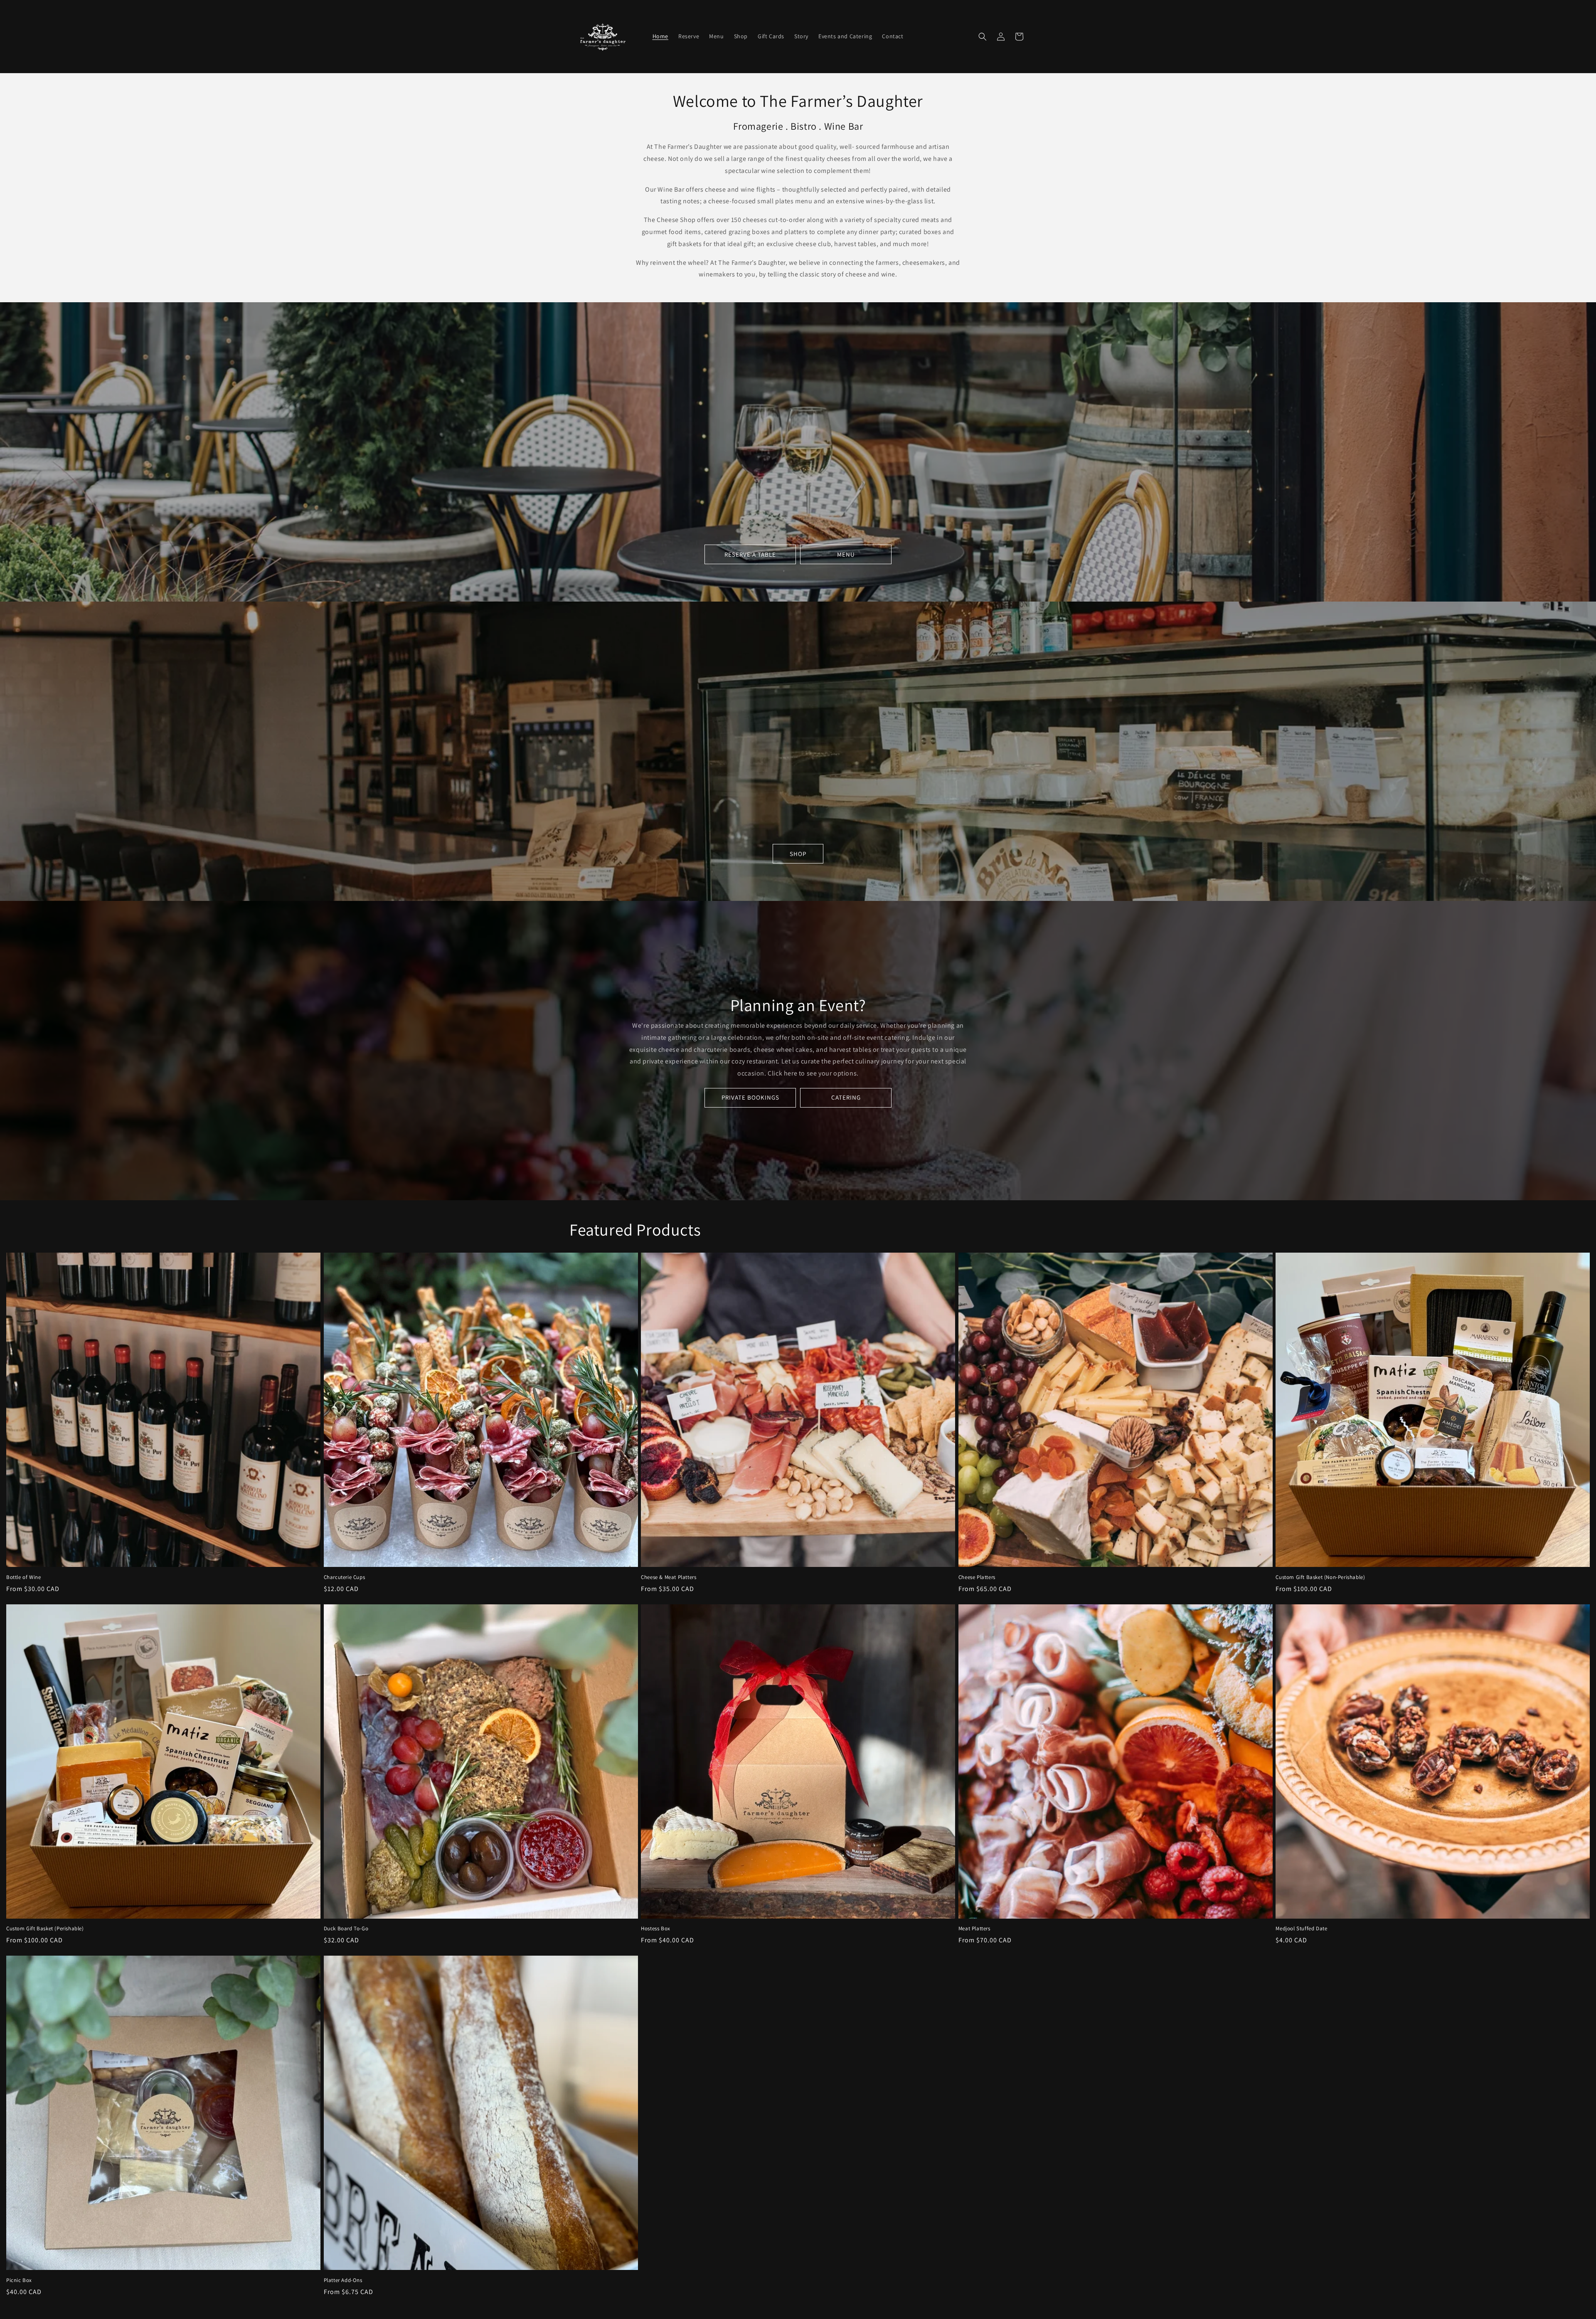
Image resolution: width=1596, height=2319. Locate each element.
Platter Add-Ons (343, 2280)
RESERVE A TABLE (750, 554)
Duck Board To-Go (346, 1929)
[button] (983, 37)
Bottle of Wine (23, 1577)
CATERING (846, 1097)
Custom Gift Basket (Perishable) (45, 1929)
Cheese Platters (977, 1577)
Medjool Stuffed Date (1301, 1929)
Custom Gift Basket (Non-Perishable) (1320, 1577)
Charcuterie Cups (345, 1577)
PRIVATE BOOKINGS (750, 1097)
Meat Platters (974, 1929)
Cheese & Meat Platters (669, 1577)
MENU (846, 554)
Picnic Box (19, 2280)
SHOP (798, 854)
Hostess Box (656, 1929)
